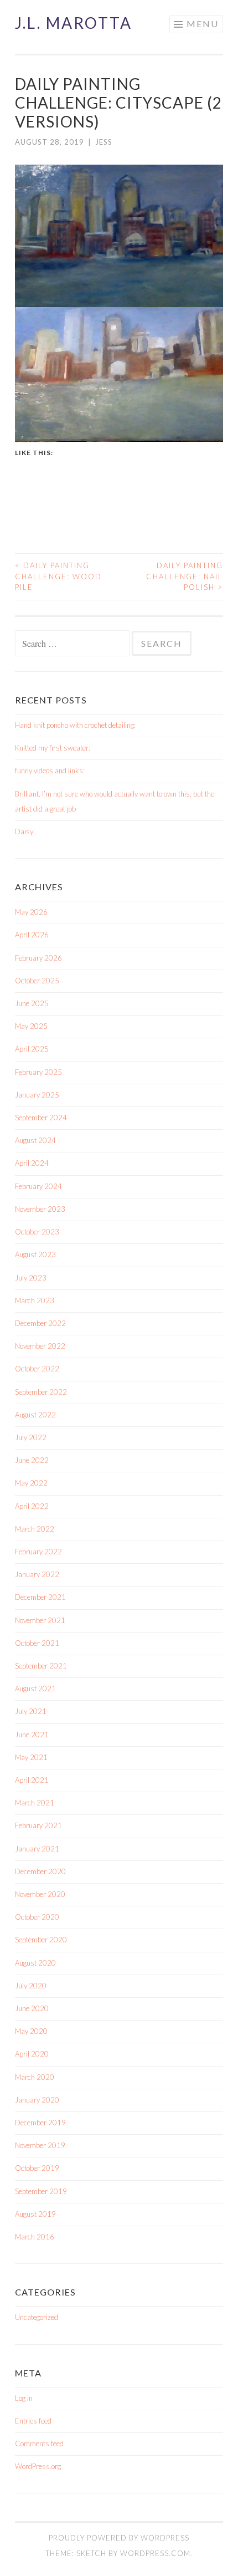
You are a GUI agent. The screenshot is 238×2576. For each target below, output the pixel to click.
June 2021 (32, 1735)
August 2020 (35, 1963)
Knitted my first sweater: (53, 748)
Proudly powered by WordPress (119, 2538)
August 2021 (35, 1689)
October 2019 (37, 2168)
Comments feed (39, 2444)
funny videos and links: (50, 771)
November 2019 (40, 2145)
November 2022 (40, 1346)
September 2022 (41, 1392)
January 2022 (37, 1574)
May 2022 (31, 1483)
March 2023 (35, 1300)
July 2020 (31, 1986)
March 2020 (35, 2077)
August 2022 (35, 1415)
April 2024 (32, 1163)
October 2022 (37, 1369)
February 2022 (38, 1552)
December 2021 (40, 1597)
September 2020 (41, 1940)
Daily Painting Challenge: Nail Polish (185, 576)
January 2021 (37, 1849)
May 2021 (31, 1757)
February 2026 (38, 958)
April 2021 (32, 1780)
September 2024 (41, 1118)
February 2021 (38, 1825)
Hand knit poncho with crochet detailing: (75, 725)
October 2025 (37, 981)
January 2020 (37, 2100)
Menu (203, 24)
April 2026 (32, 935)
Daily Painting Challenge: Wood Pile (58, 576)
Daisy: (25, 832)
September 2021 (41, 1666)
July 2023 (31, 1278)
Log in (24, 2398)
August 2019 (35, 2214)
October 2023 (37, 1232)
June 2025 (32, 1003)
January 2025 (37, 1095)
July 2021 (31, 1711)
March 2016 (35, 2237)
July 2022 (31, 1437)
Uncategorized (37, 2317)
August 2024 (35, 1140)
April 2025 (32, 1049)
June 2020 (32, 2008)
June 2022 (32, 1460)
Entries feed (33, 2421)
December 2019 (40, 2123)
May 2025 (31, 1026)
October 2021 (37, 1643)
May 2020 (31, 2031)
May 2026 (31, 912)
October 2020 (37, 1917)
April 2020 (32, 2054)
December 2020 (40, 1871)
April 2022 (32, 1506)
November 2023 (40, 1209)
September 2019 (41, 2191)
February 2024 (38, 1186)
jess (104, 142)
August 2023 (35, 1254)
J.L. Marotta (74, 23)
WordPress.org (38, 2466)
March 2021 (35, 1803)
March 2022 (35, 1529)
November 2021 (40, 1620)
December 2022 (40, 1323)
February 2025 (38, 1072)
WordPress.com (155, 2553)
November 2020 (40, 1894)
